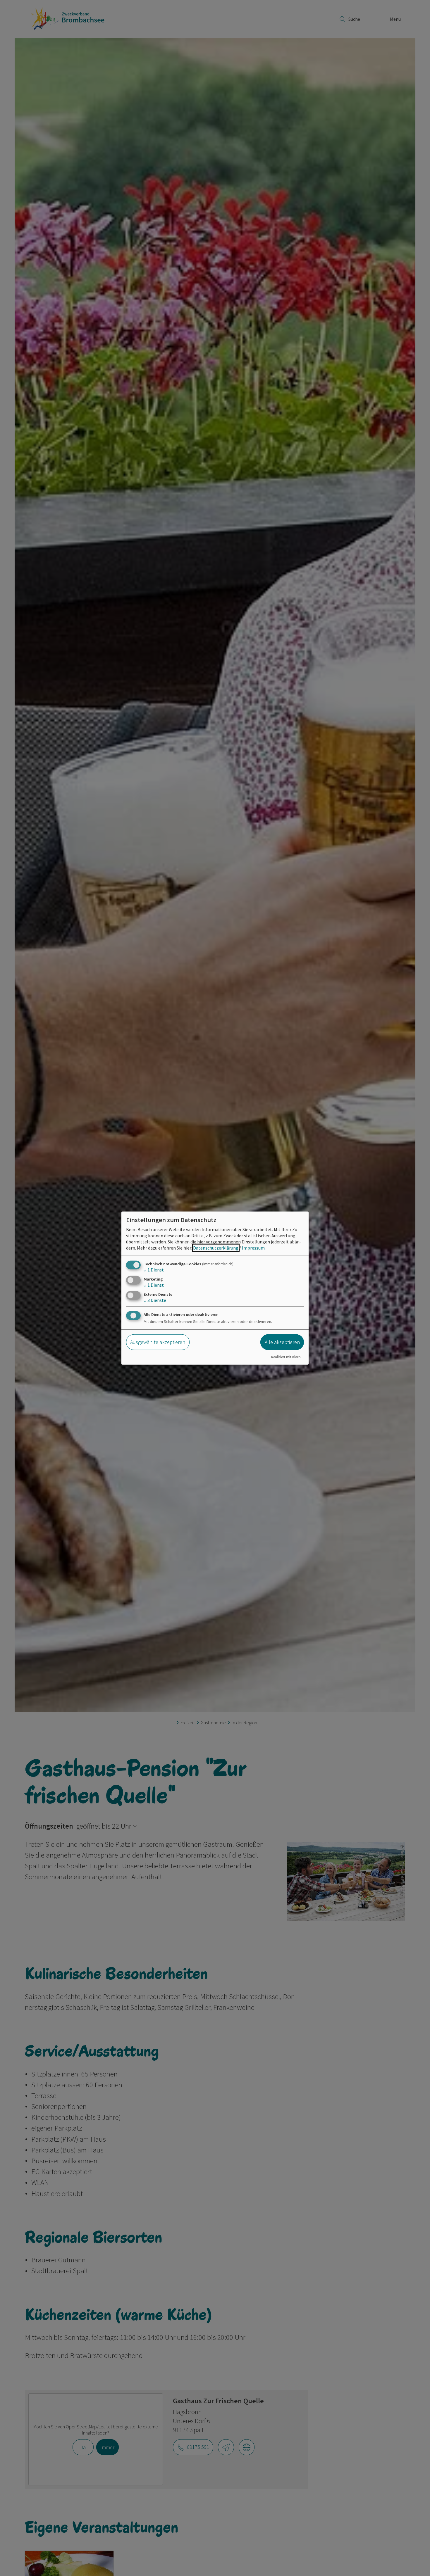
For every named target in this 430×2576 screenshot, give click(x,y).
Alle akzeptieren (282, 1342)
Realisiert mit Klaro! (286, 1357)
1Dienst (154, 1269)
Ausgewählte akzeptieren (158, 1342)
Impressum (253, 1248)
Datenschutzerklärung (216, 1248)
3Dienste (155, 1300)
